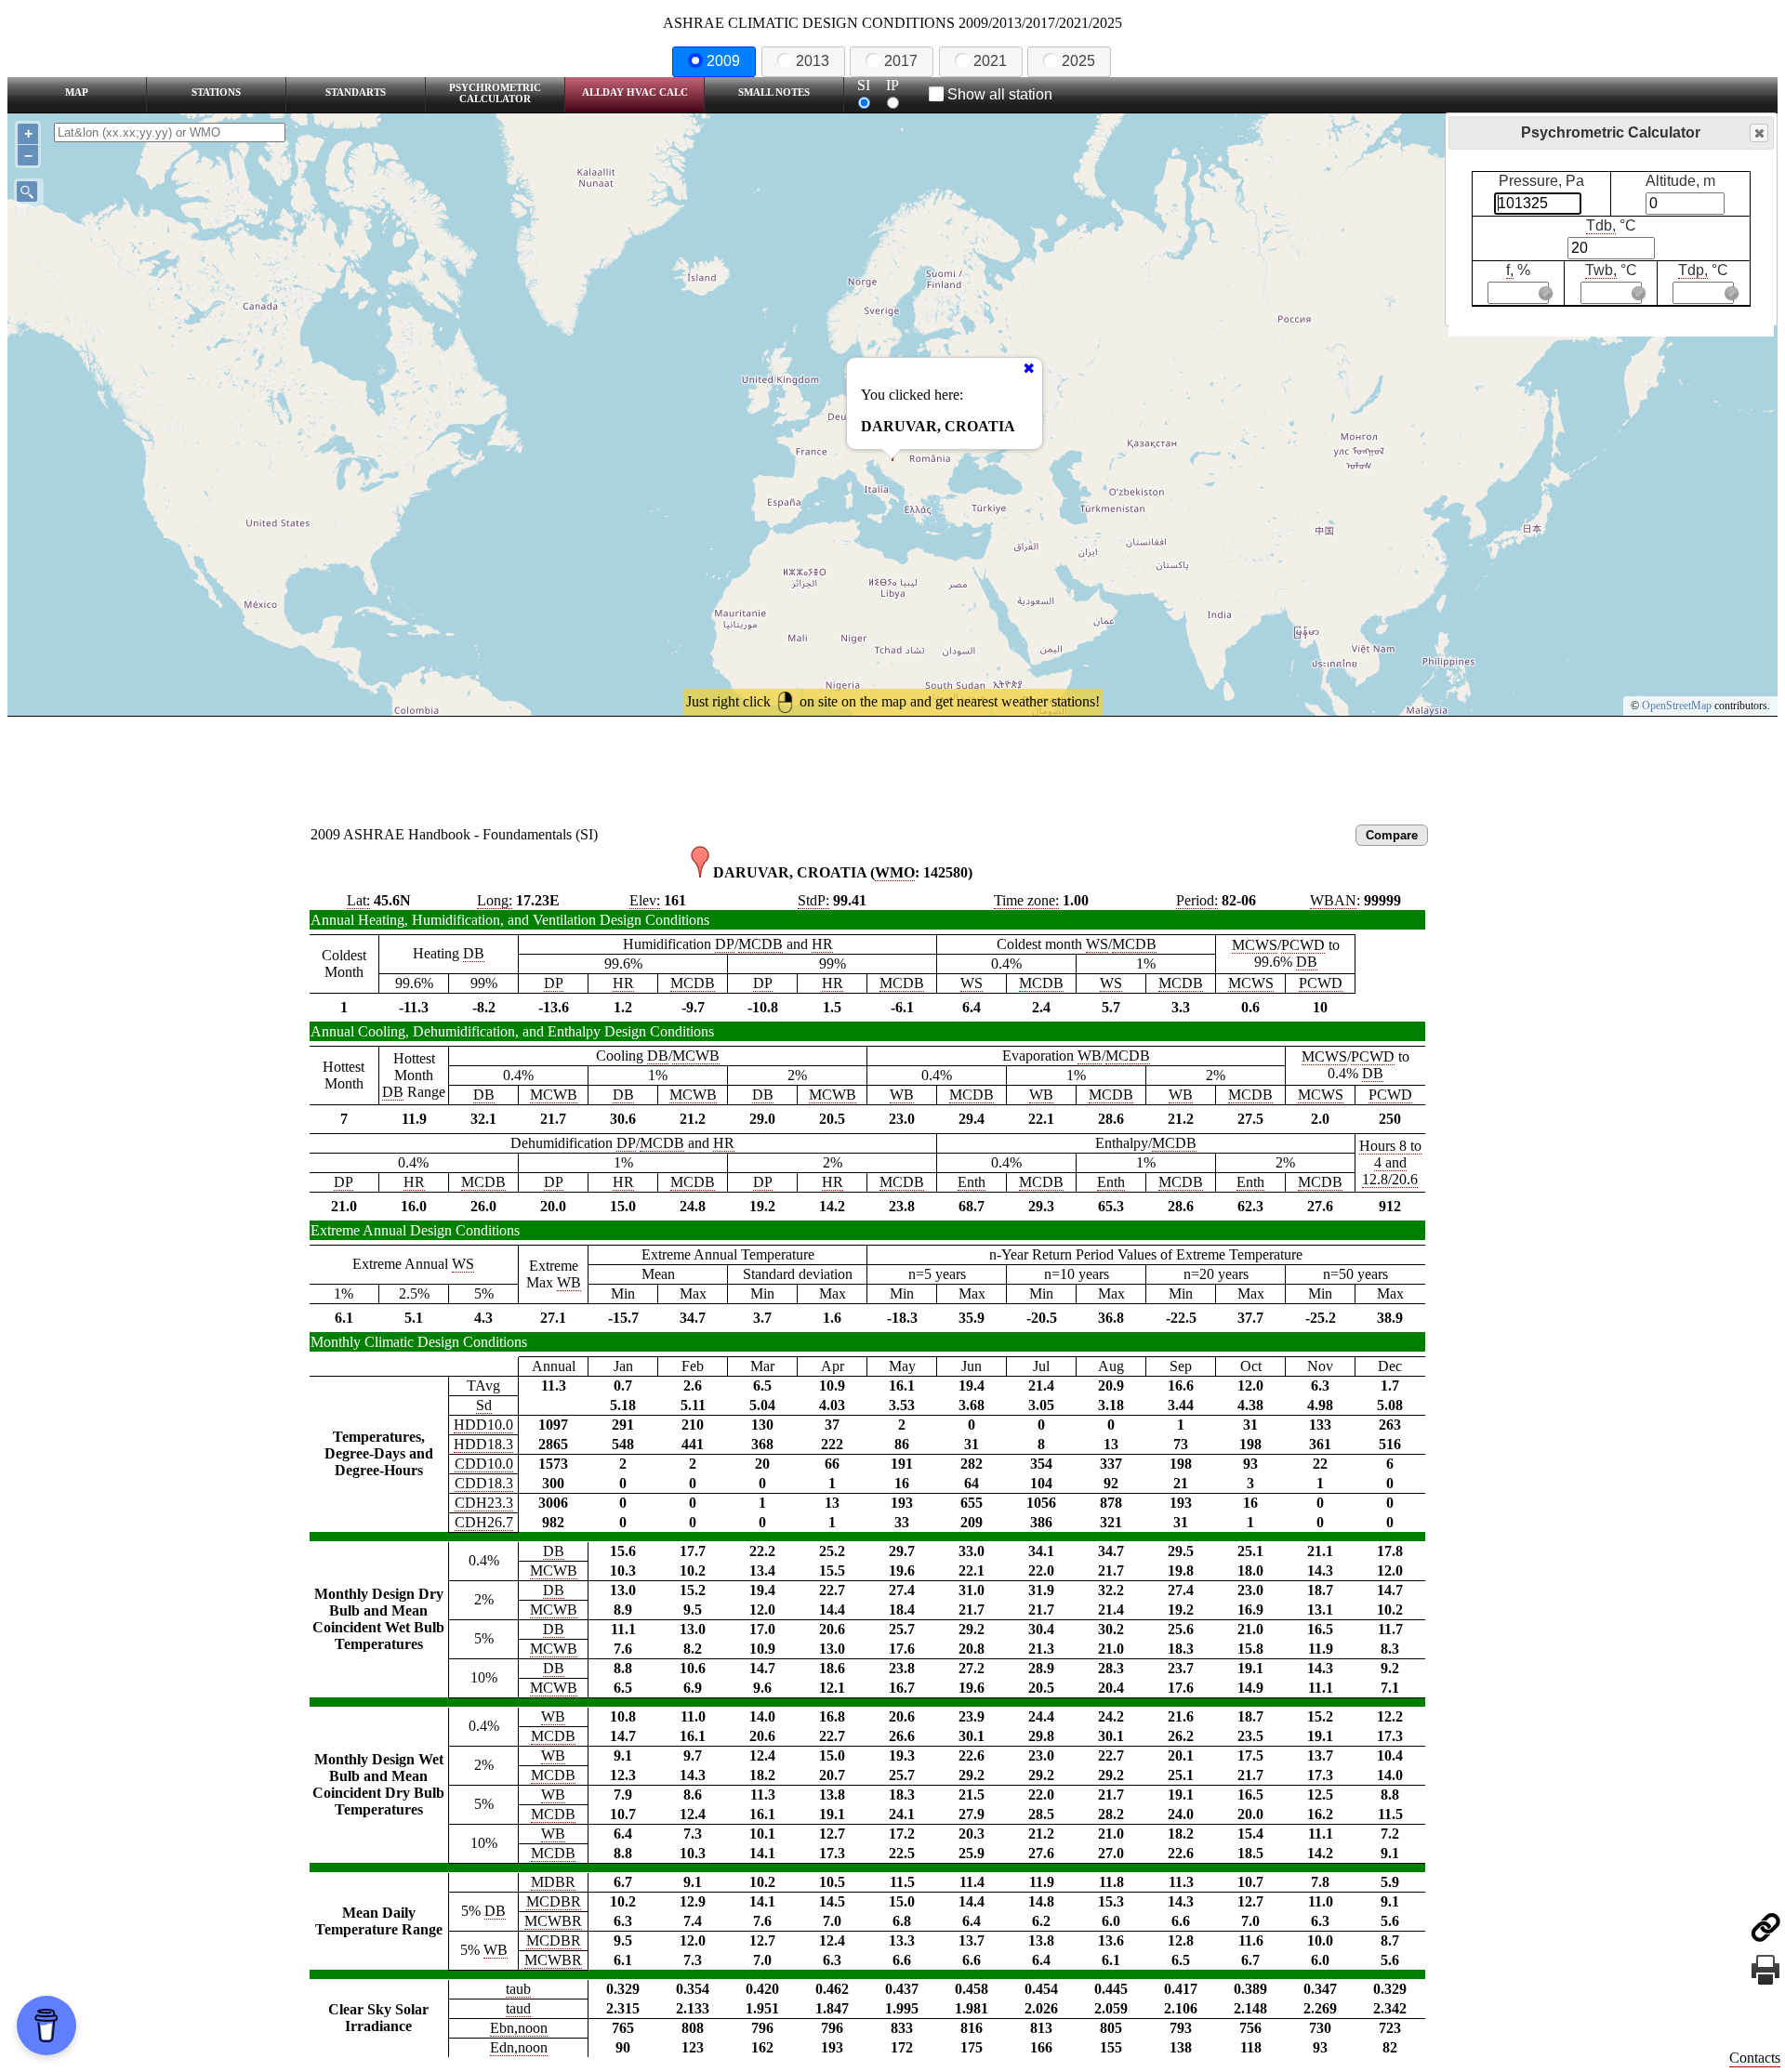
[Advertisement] (892, 768)
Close (1759, 133)
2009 (723, 61)
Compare (1392, 835)
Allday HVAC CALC (635, 92)
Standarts (356, 92)
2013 (813, 61)
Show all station (1000, 94)
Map (77, 92)
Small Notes (774, 92)
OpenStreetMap (1677, 706)
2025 (1078, 61)
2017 (901, 61)
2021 (990, 61)
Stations (216, 92)
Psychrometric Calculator (495, 93)
